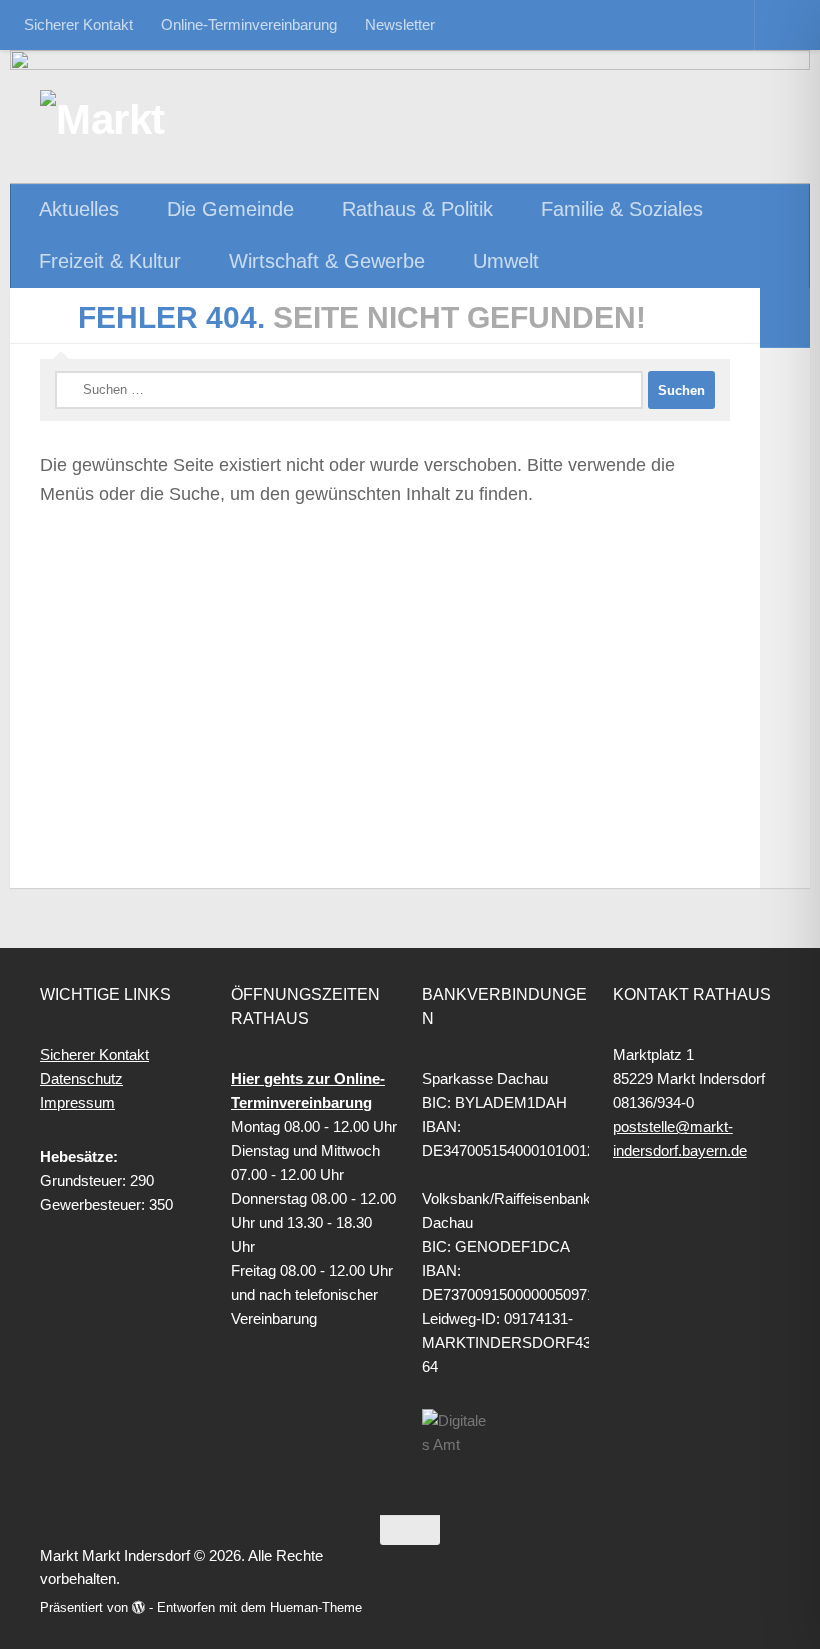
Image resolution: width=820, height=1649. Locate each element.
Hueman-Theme (316, 1607)
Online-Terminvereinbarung (249, 24)
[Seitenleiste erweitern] (785, 318)
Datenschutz (81, 1078)
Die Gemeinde (230, 209)
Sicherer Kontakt (78, 24)
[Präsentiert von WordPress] (138, 1607)
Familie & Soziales (622, 209)
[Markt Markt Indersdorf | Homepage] (145, 120)
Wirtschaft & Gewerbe (327, 261)
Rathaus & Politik (417, 209)
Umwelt (506, 261)
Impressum (77, 1102)
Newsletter (400, 24)
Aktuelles (79, 209)
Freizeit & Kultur (110, 261)
